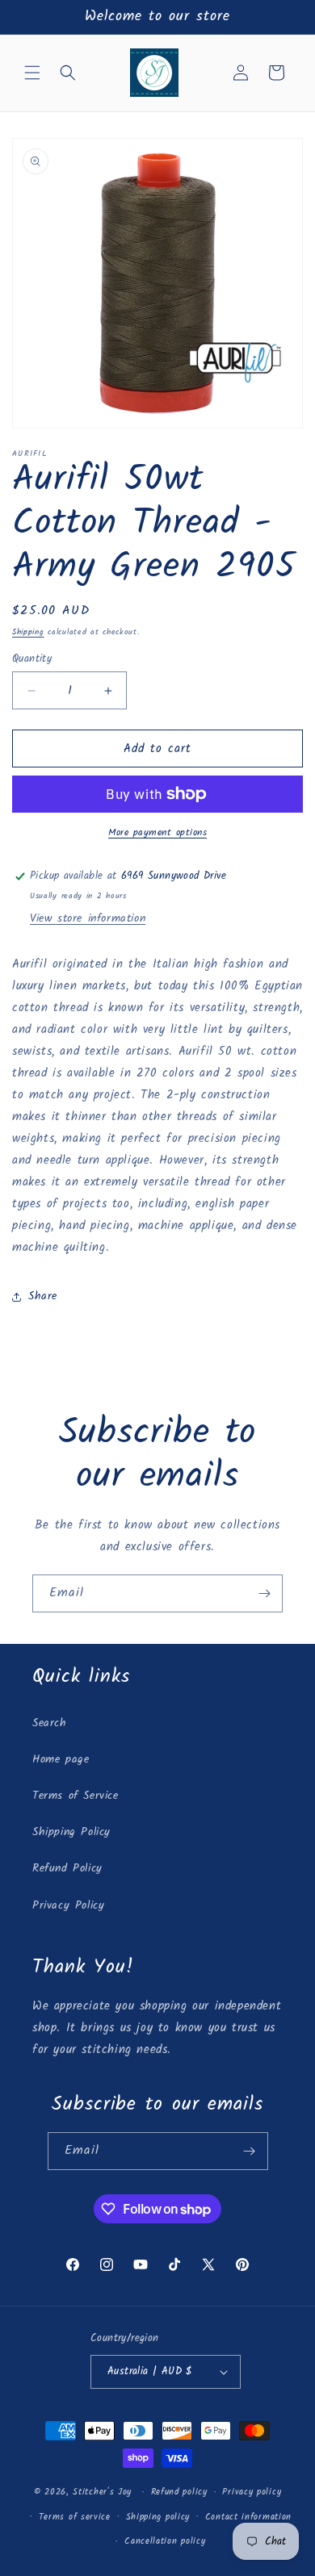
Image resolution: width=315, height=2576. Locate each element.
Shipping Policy (71, 1832)
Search (50, 1723)
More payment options (157, 833)
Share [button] (43, 1296)
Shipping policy (158, 2517)
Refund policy (179, 2492)
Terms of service (75, 2517)
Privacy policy (252, 2492)
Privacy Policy (68, 1905)
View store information (88, 918)
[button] (32, 73)
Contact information (248, 2517)
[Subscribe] (264, 1593)
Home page (61, 1759)
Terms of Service (76, 1796)
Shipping (28, 632)
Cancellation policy (165, 2541)
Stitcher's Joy (102, 2492)
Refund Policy (67, 1868)
